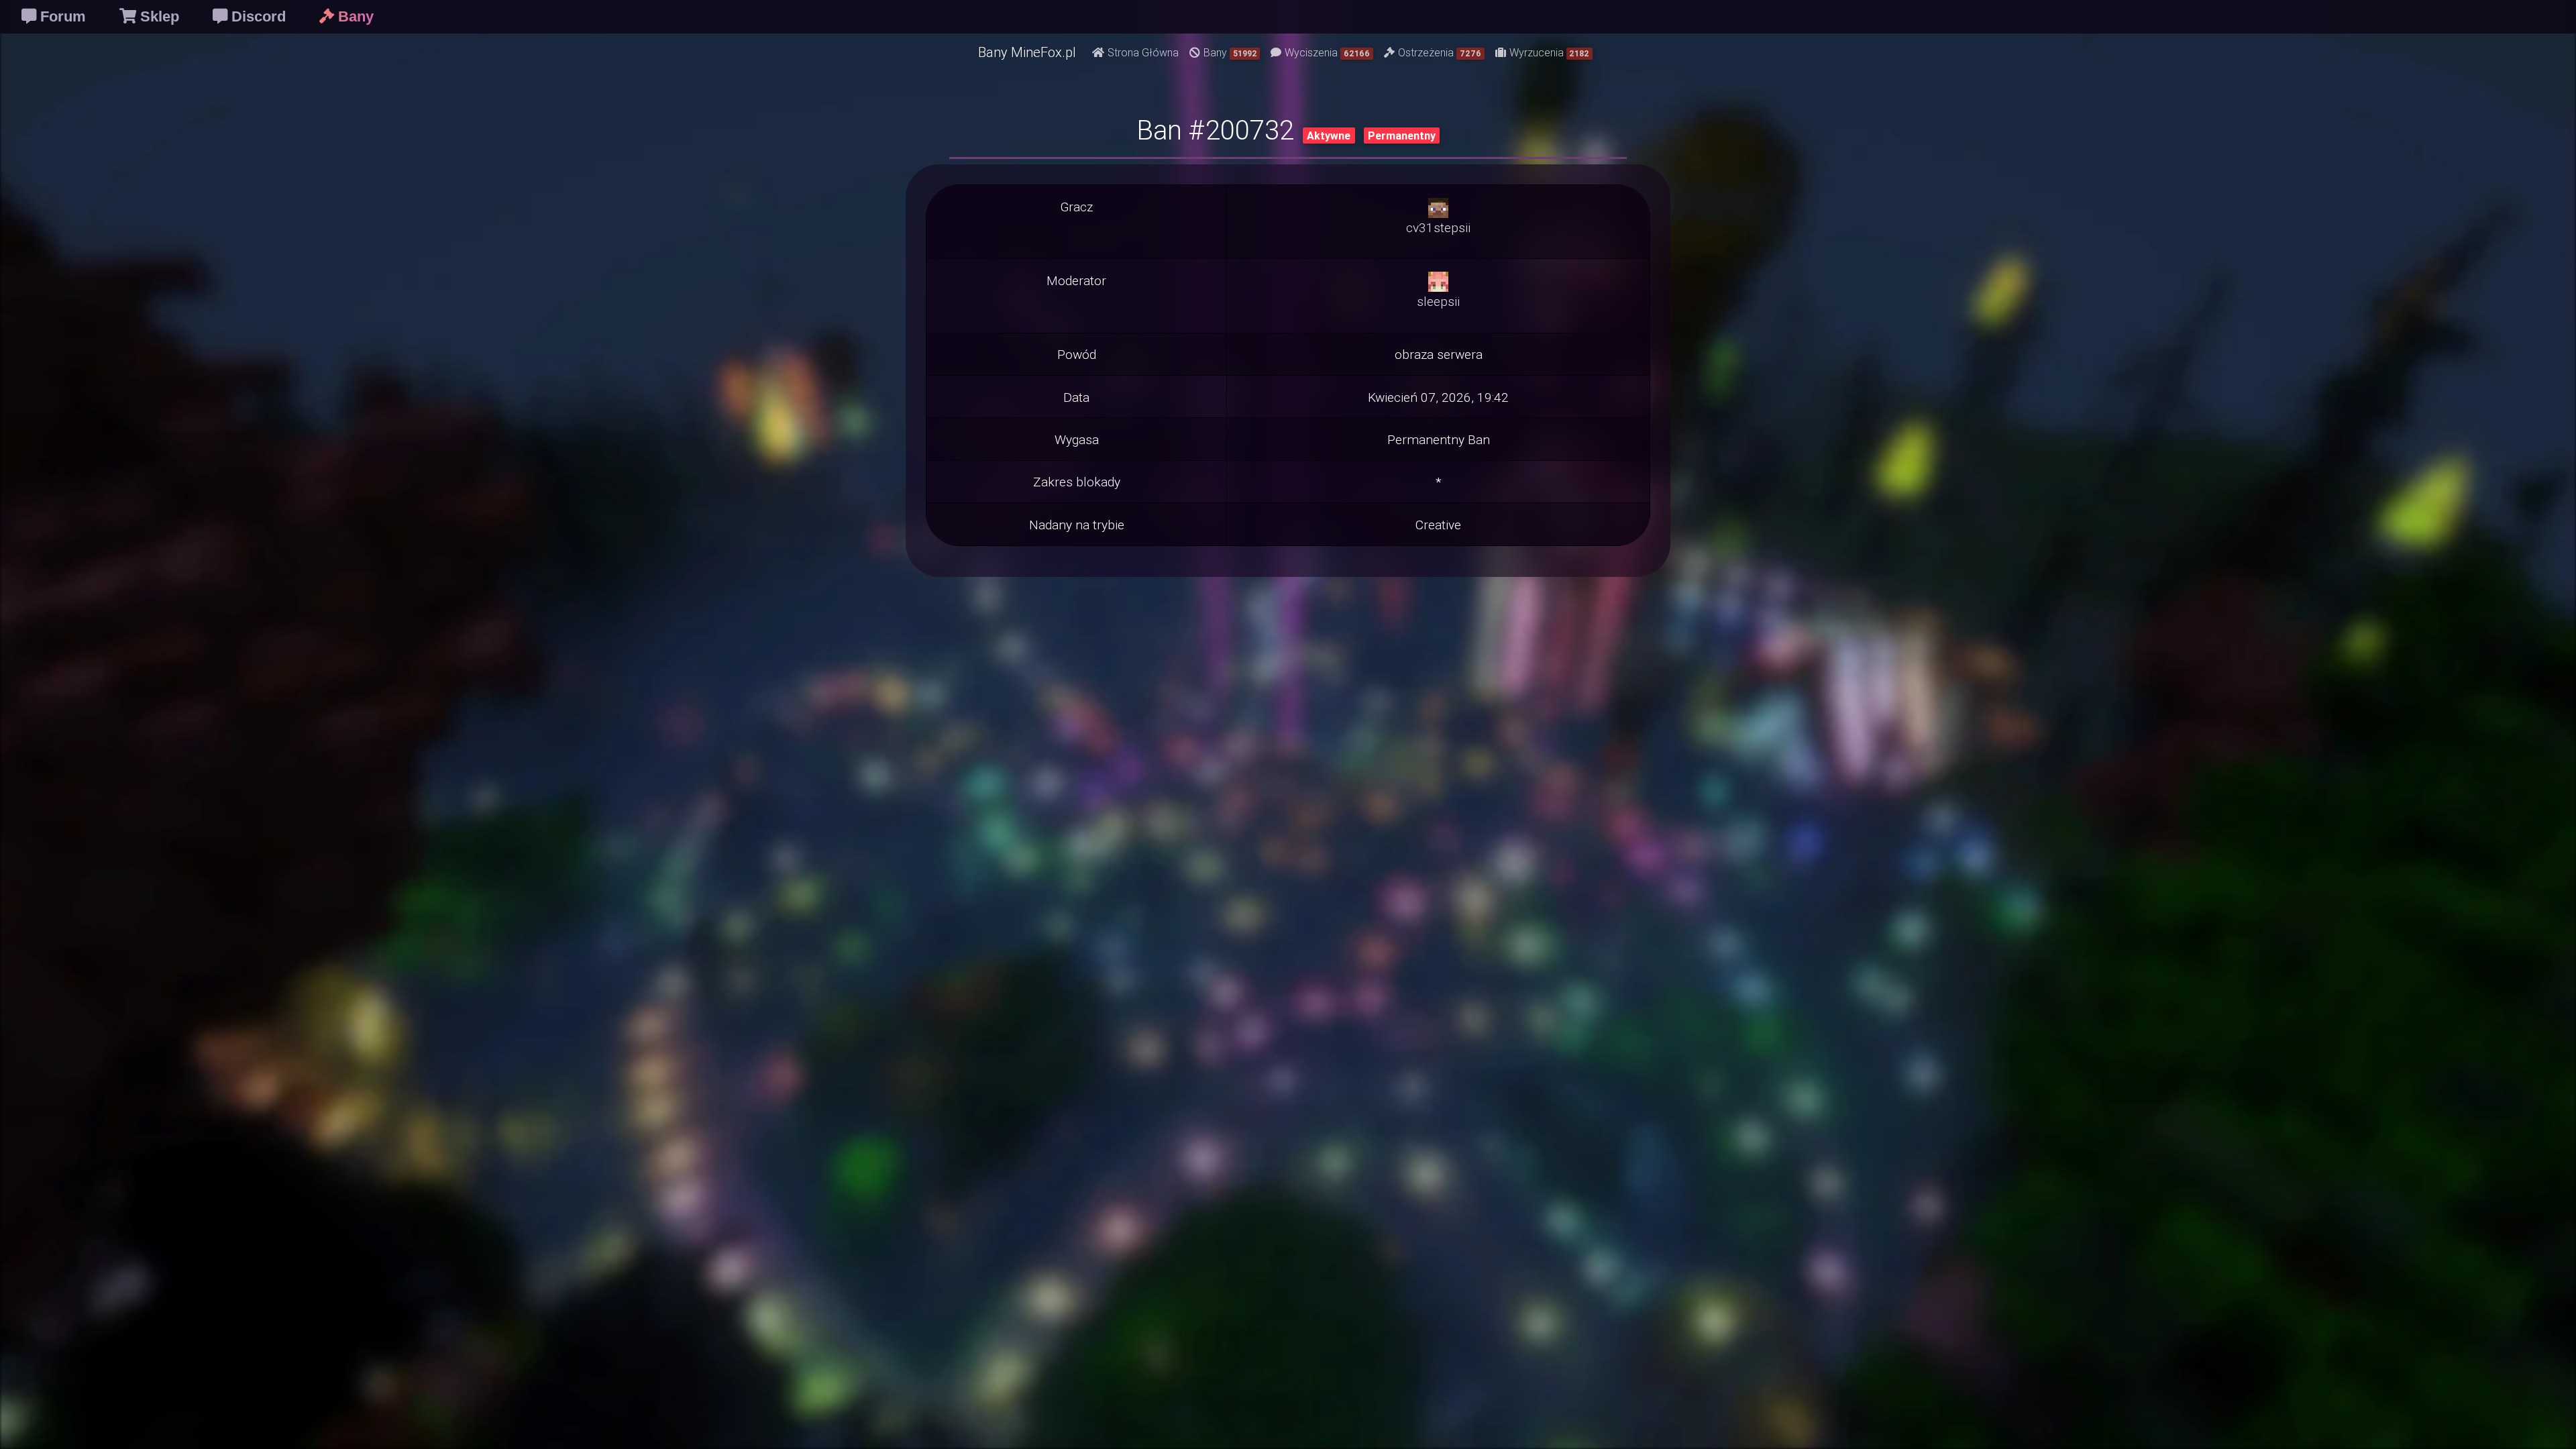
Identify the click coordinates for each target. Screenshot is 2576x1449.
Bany (1230, 52)
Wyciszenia (1327, 52)
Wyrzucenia (1550, 52)
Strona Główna (1143, 52)
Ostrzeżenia (1440, 52)
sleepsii (1438, 301)
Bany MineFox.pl (1027, 52)
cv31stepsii (1438, 227)
